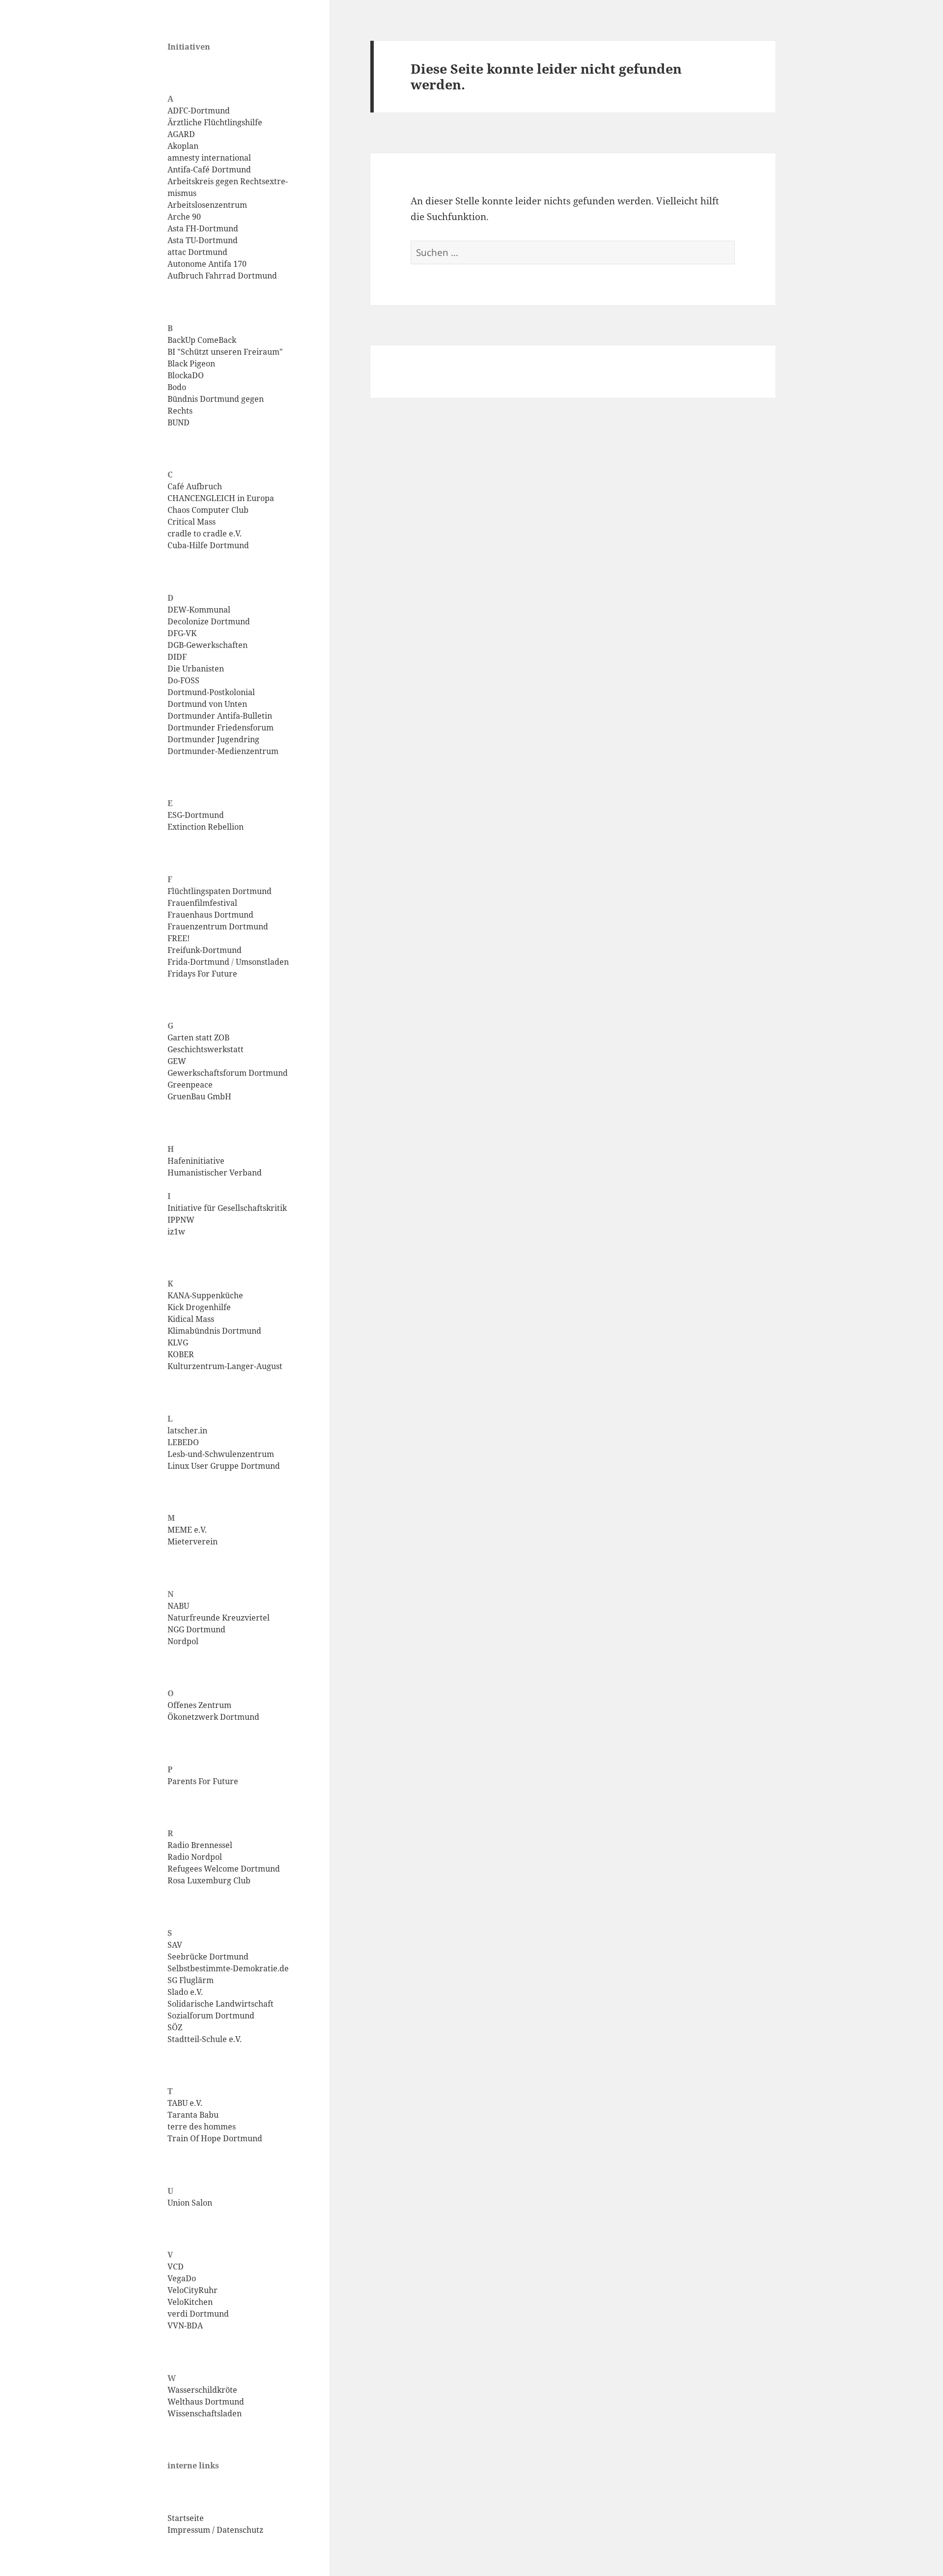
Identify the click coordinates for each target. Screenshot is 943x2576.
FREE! (179, 938)
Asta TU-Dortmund (203, 240)
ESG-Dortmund (196, 815)
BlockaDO (186, 375)
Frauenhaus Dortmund (210, 915)
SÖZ (175, 2027)
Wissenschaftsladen (205, 2413)
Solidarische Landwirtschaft (221, 2004)
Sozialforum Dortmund (211, 2016)
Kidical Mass (191, 1319)
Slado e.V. (185, 1992)
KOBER (181, 1354)
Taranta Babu (193, 2115)
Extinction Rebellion (206, 827)
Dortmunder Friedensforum (221, 728)
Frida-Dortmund (198, 962)
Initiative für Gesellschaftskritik (227, 1208)
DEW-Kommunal (199, 610)
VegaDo (182, 2278)
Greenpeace (190, 1085)
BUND (179, 422)
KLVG (178, 1343)
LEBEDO (183, 1442)
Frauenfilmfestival (202, 903)
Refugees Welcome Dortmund (224, 1869)
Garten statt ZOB (198, 1037)
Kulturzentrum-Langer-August (225, 1366)
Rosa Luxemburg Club (209, 1880)
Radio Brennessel (200, 1845)
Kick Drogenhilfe (199, 1307)
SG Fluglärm (191, 1980)
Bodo (177, 387)
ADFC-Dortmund (199, 111)
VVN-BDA (185, 2325)
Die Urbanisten (196, 669)
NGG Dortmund (196, 1629)
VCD (176, 2267)
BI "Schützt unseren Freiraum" (225, 352)
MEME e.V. (187, 1530)
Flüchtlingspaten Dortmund (220, 891)
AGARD (181, 134)
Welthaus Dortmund (206, 2402)
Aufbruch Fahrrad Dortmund (222, 276)
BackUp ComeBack (202, 340)
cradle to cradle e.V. (205, 533)
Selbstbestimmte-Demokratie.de (228, 1968)
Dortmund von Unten (207, 704)
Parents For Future (203, 1781)
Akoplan (183, 146)
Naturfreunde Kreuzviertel (219, 1618)
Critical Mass (192, 522)
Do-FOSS (183, 680)
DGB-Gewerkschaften (208, 645)
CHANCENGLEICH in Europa (221, 498)
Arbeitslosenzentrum (207, 205)
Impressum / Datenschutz (215, 2530)
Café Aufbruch (195, 486)
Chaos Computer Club (208, 510)
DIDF (177, 657)
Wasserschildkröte (202, 2390)
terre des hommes (202, 2127)
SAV (175, 1945)
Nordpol (183, 1641)
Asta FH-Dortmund (203, 228)
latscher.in (187, 1430)
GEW (177, 1061)
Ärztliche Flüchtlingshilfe (215, 122)
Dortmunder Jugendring (213, 739)
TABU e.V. (185, 2103)
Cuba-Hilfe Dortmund (208, 545)
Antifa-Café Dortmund (209, 169)
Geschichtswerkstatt (206, 1049)
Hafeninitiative (196, 1161)
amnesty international (209, 158)
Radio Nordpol (195, 1857)
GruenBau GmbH (199, 1096)
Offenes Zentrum (199, 1705)
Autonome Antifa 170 (207, 264)
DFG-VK (182, 633)
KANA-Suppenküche (205, 1295)
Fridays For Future (202, 974)
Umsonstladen (262, 962)
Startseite (186, 2518)
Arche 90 (184, 217)
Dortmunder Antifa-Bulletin (220, 716)
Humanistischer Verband (215, 1173)
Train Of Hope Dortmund (215, 2138)
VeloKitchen (190, 2302)
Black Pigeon (191, 364)
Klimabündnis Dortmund (214, 1331)
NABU (178, 1606)
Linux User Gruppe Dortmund (224, 1466)
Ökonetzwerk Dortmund (213, 1717)
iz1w (176, 1232)
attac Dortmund (197, 252)
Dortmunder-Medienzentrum (223, 751)
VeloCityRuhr (193, 2290)
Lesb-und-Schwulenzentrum (221, 1454)
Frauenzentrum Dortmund (218, 926)
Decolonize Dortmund (209, 621)
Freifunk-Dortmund (205, 950)
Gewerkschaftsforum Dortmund (228, 1073)
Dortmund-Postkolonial (211, 692)
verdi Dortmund (198, 2314)
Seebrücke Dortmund (208, 1957)
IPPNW (181, 1220)
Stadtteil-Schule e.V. (205, 2039)
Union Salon (190, 2203)
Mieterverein (193, 1541)
